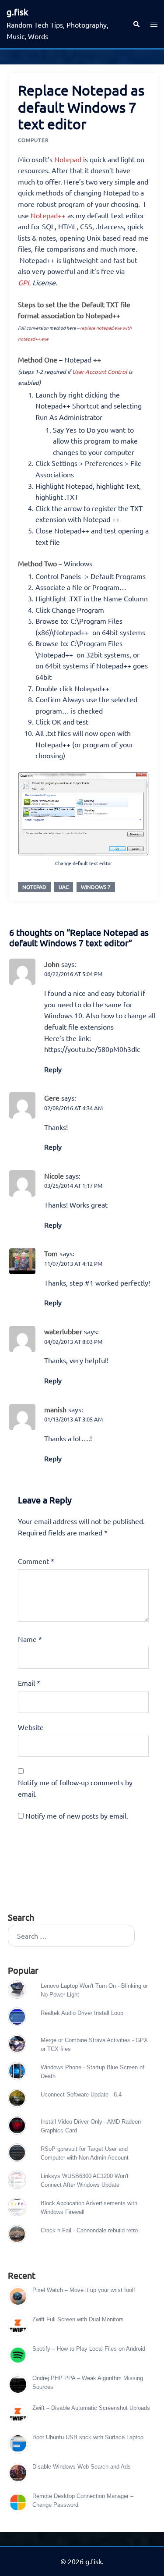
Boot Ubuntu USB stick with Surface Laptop (88, 2437)
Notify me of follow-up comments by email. (75, 1788)
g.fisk (17, 12)
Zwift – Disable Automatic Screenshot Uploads (91, 2408)
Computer (33, 140)
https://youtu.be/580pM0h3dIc (92, 1049)
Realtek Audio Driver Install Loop (82, 2013)
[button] (136, 24)
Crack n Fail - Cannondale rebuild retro (89, 2230)
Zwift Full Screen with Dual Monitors (78, 2319)
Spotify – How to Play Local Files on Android (89, 2349)
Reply (53, 1069)
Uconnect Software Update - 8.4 (81, 2095)
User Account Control (100, 371)
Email (29, 1683)
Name (30, 1639)
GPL (24, 282)
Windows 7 (96, 887)
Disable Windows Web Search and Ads (82, 2467)
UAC (64, 887)
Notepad (68, 159)
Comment (36, 1561)
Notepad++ (48, 215)
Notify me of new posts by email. (77, 1816)
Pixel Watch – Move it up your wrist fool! (84, 2290)
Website (31, 1727)
